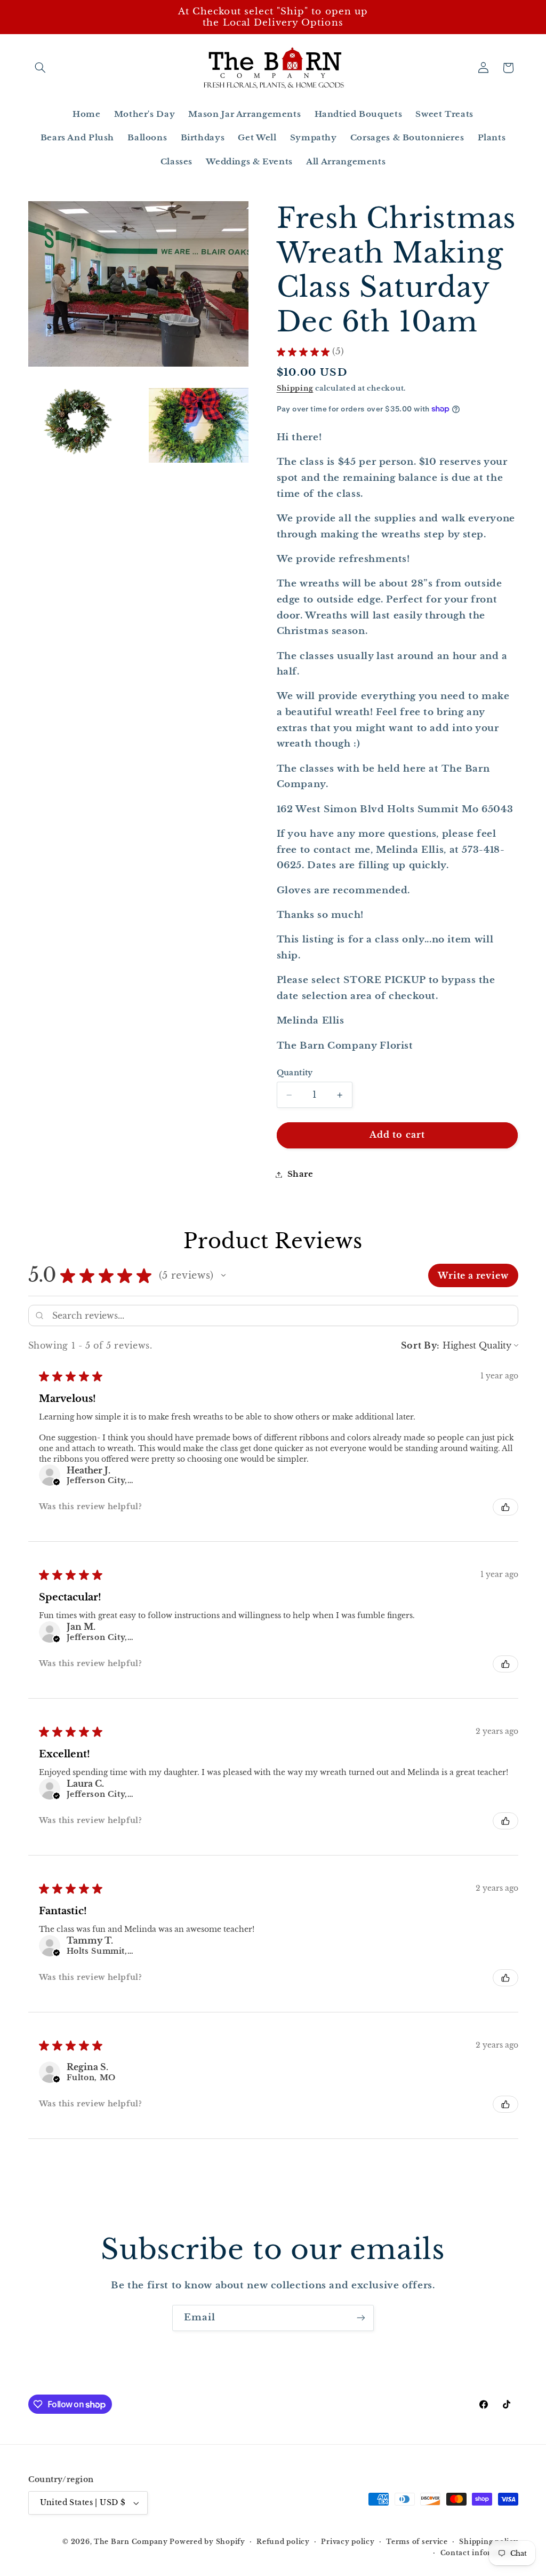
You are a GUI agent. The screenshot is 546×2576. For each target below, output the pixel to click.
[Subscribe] (361, 2318)
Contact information (479, 2553)
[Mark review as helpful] (505, 1507)
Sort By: (420, 1345)
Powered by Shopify (207, 2542)
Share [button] (300, 1174)
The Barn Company (132, 2542)
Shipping (295, 388)
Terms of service (417, 2542)
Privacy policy (348, 2542)
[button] (41, 68)
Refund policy (283, 2542)
